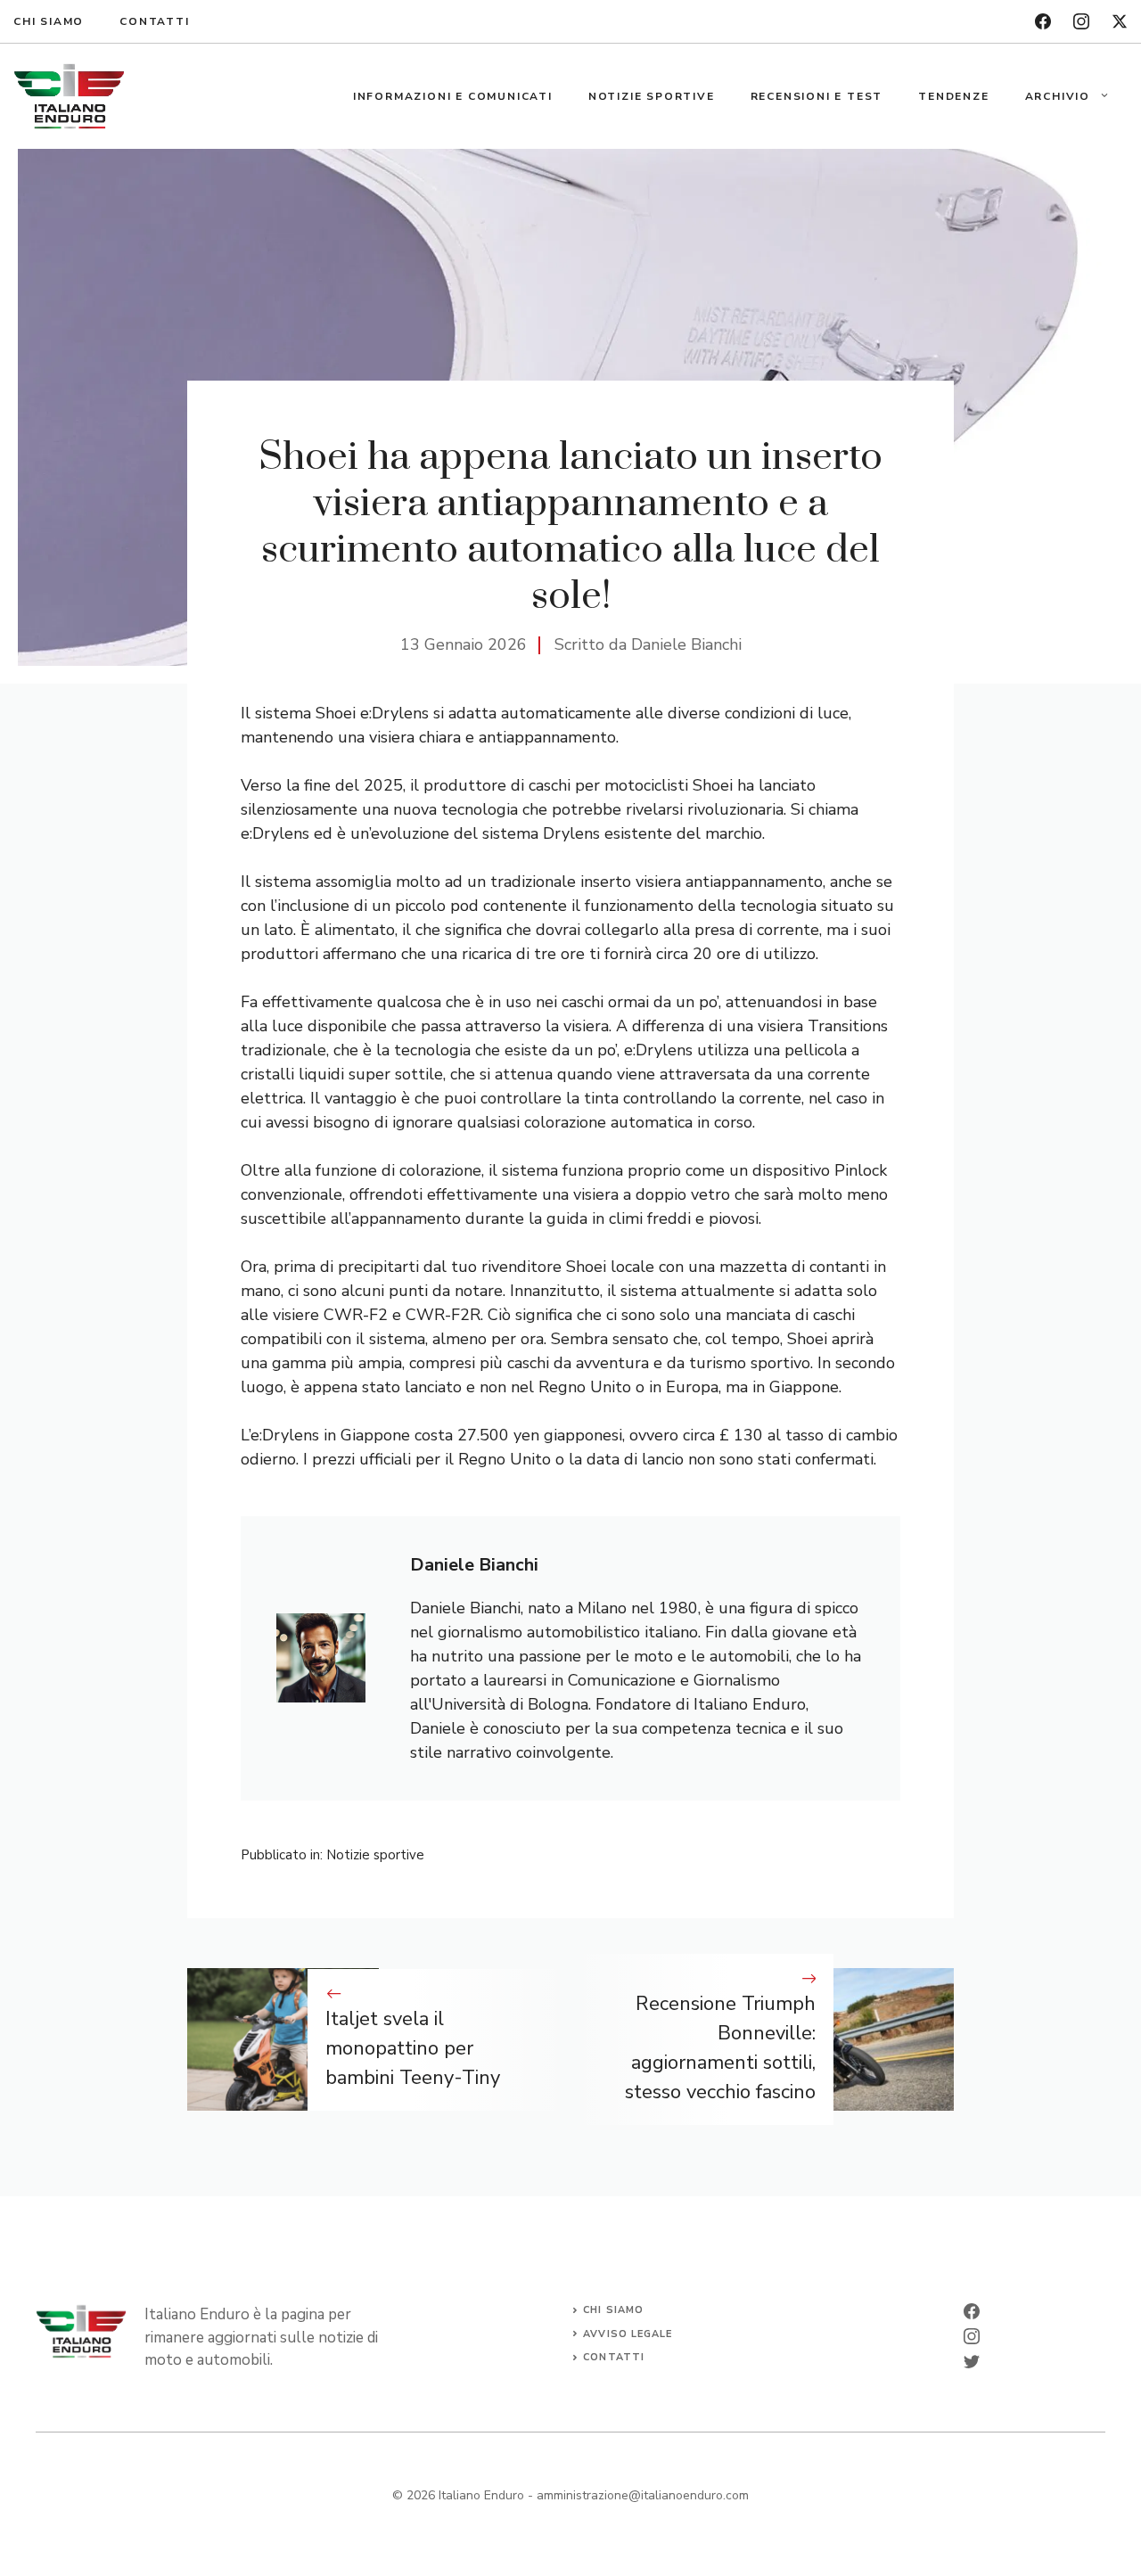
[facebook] (1043, 21)
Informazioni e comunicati (453, 96)
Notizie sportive (652, 96)
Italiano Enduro (481, 2495)
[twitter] (1120, 21)
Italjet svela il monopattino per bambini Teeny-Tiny (413, 2048)
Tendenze (953, 96)
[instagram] (1081, 21)
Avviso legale (628, 2334)
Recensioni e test (817, 96)
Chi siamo (49, 21)
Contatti (154, 21)
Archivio (1058, 96)
